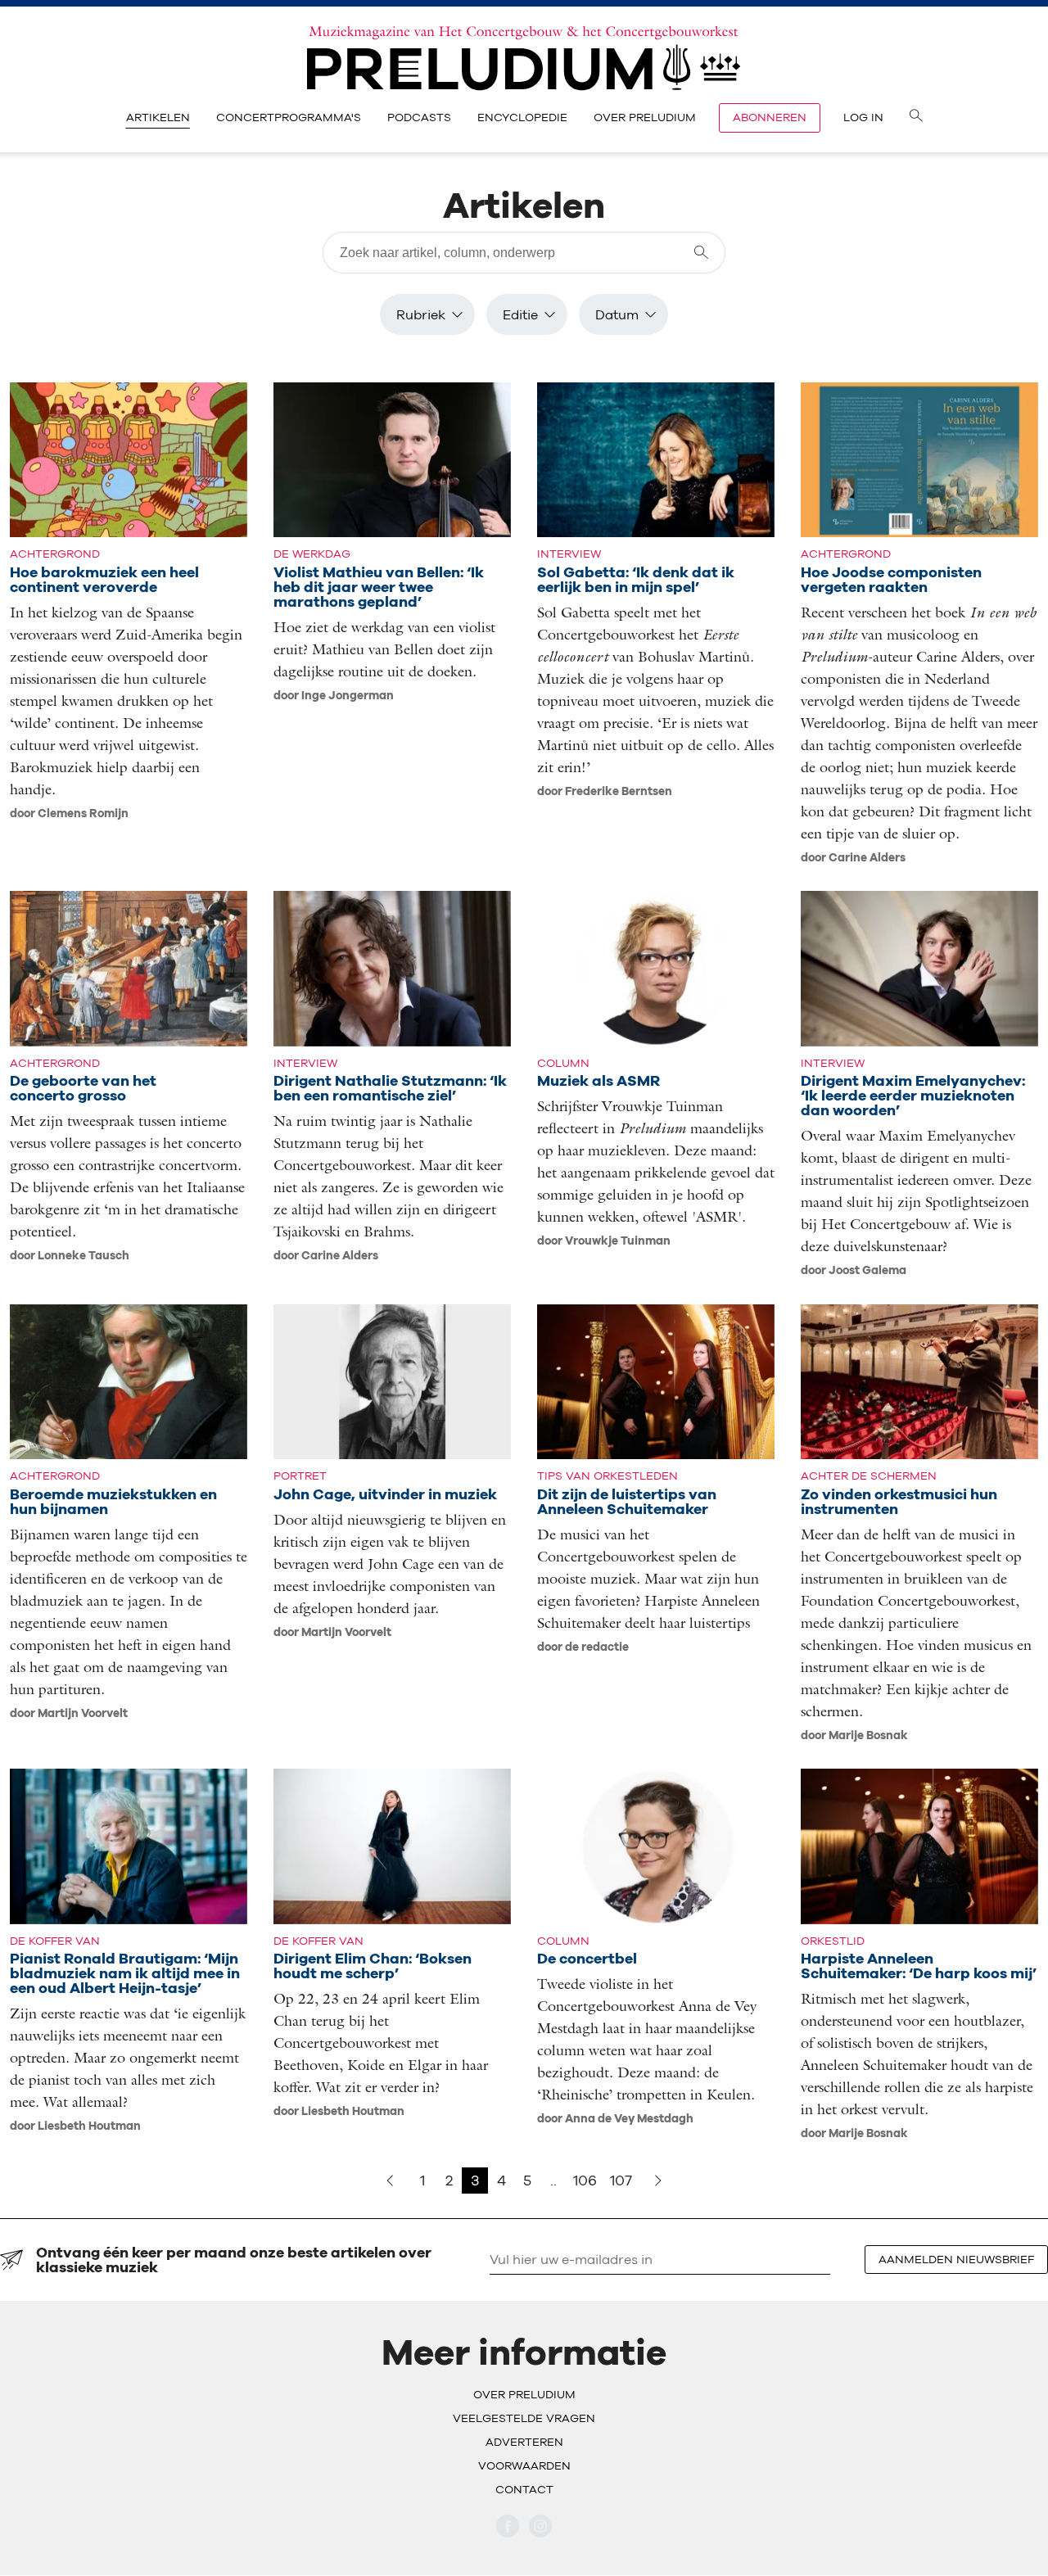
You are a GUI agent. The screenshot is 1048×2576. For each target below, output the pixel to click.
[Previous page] (390, 2181)
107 (621, 2180)
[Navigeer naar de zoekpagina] (916, 118)
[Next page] (658, 2181)
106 (585, 2180)
